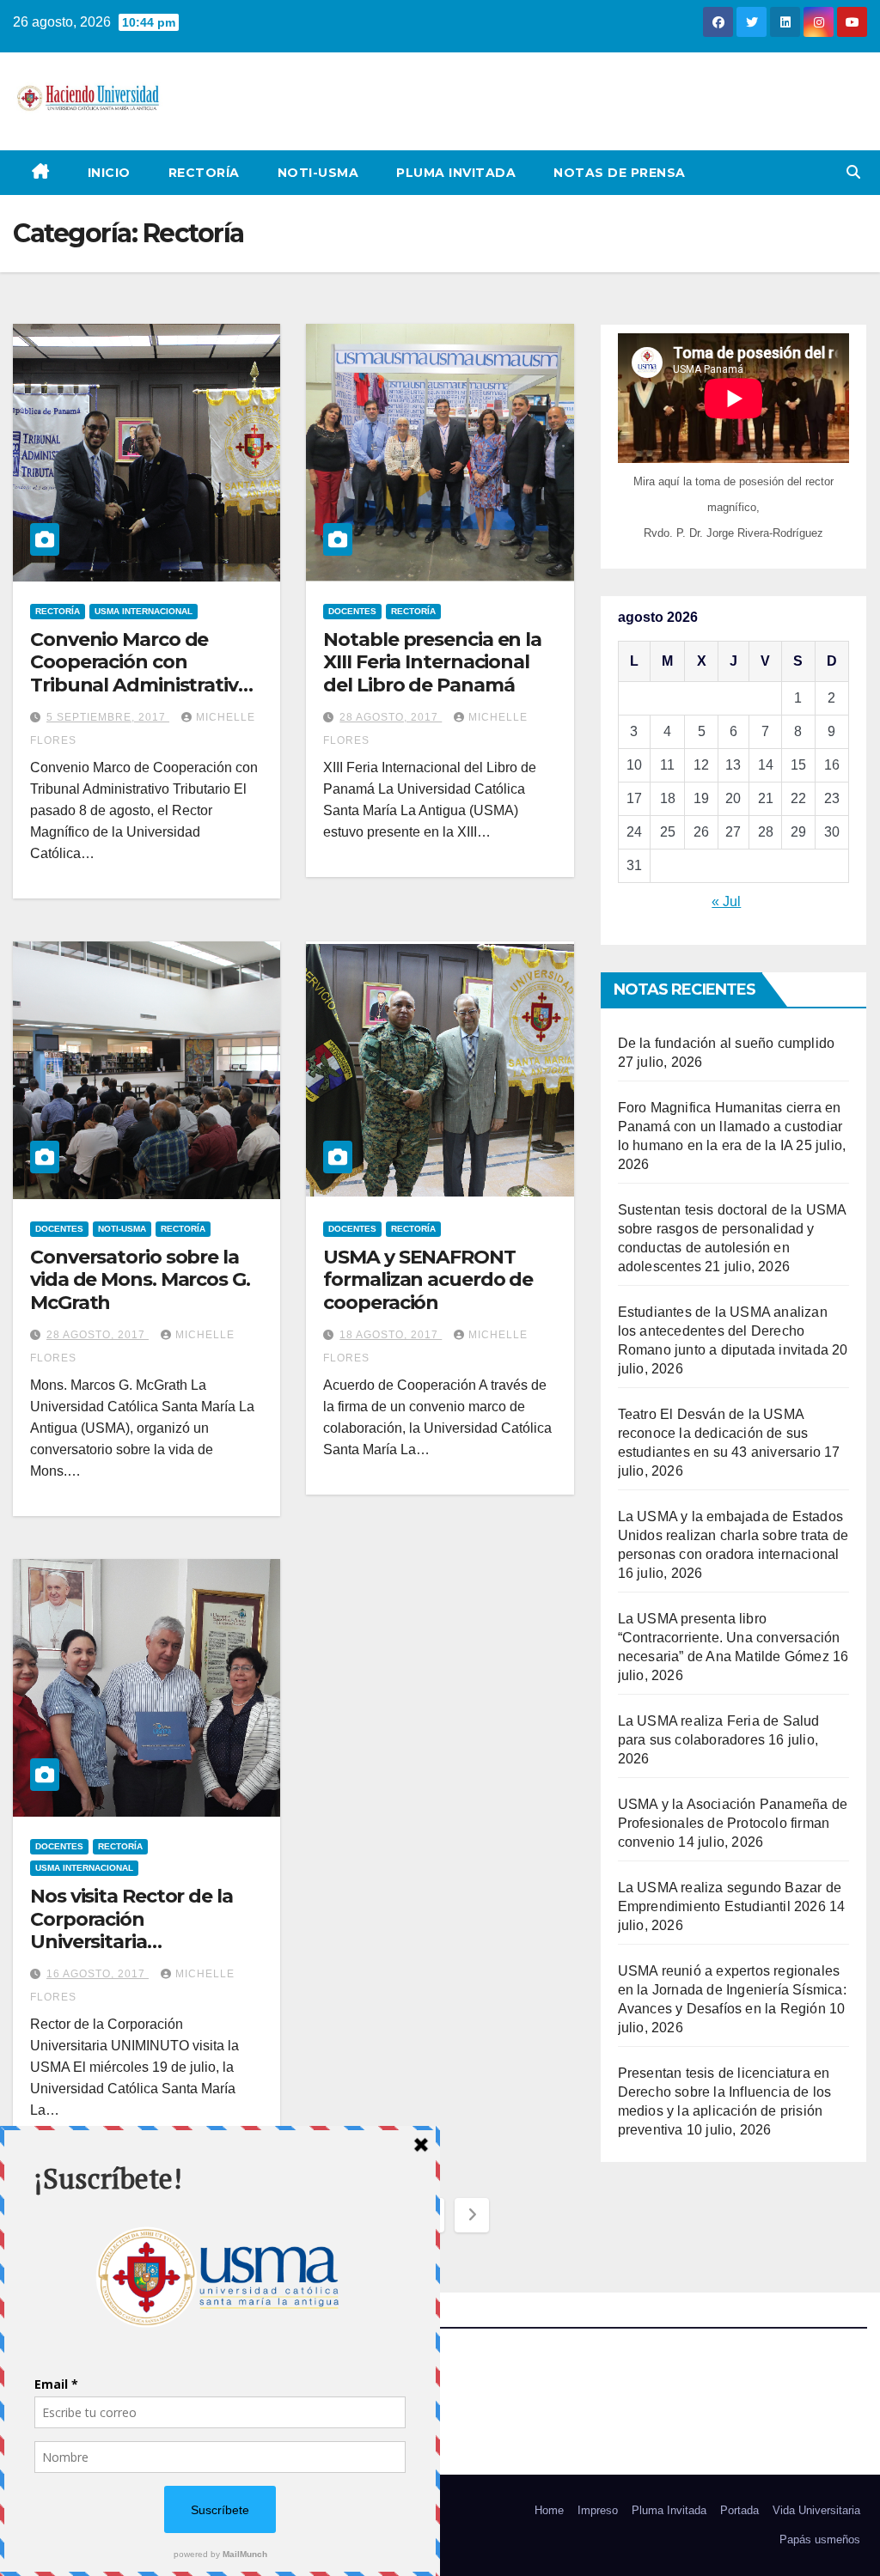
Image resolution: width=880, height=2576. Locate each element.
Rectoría (204, 173)
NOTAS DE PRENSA (620, 173)
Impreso (598, 2510)
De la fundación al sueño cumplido (727, 1043)
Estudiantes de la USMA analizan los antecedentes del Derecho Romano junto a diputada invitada (723, 1331)
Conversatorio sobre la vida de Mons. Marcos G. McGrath (140, 1280)
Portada (739, 2510)
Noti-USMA (318, 173)
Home (549, 2510)
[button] (853, 172)
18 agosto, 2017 (391, 1335)
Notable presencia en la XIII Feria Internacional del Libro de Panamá (432, 662)
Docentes (352, 611)
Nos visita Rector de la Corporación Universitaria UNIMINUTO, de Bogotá (140, 1930)
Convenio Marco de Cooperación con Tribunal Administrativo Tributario (140, 673)
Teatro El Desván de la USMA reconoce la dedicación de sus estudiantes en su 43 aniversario (719, 1433)
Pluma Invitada (456, 173)
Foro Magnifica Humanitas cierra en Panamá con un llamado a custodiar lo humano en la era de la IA (730, 1127)
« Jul (726, 901)
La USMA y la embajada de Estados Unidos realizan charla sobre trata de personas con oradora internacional (733, 1535)
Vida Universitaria (816, 2510)
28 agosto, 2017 (391, 717)
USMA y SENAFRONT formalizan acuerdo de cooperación (428, 1280)
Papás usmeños (820, 2539)
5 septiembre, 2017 (108, 717)
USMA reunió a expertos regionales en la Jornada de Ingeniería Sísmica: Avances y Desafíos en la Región (732, 1990)
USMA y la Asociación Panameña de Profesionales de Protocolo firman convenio (733, 1823)
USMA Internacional (144, 611)
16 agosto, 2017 (98, 1974)
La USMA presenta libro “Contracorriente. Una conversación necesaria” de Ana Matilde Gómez (729, 1638)
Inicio (109, 173)
